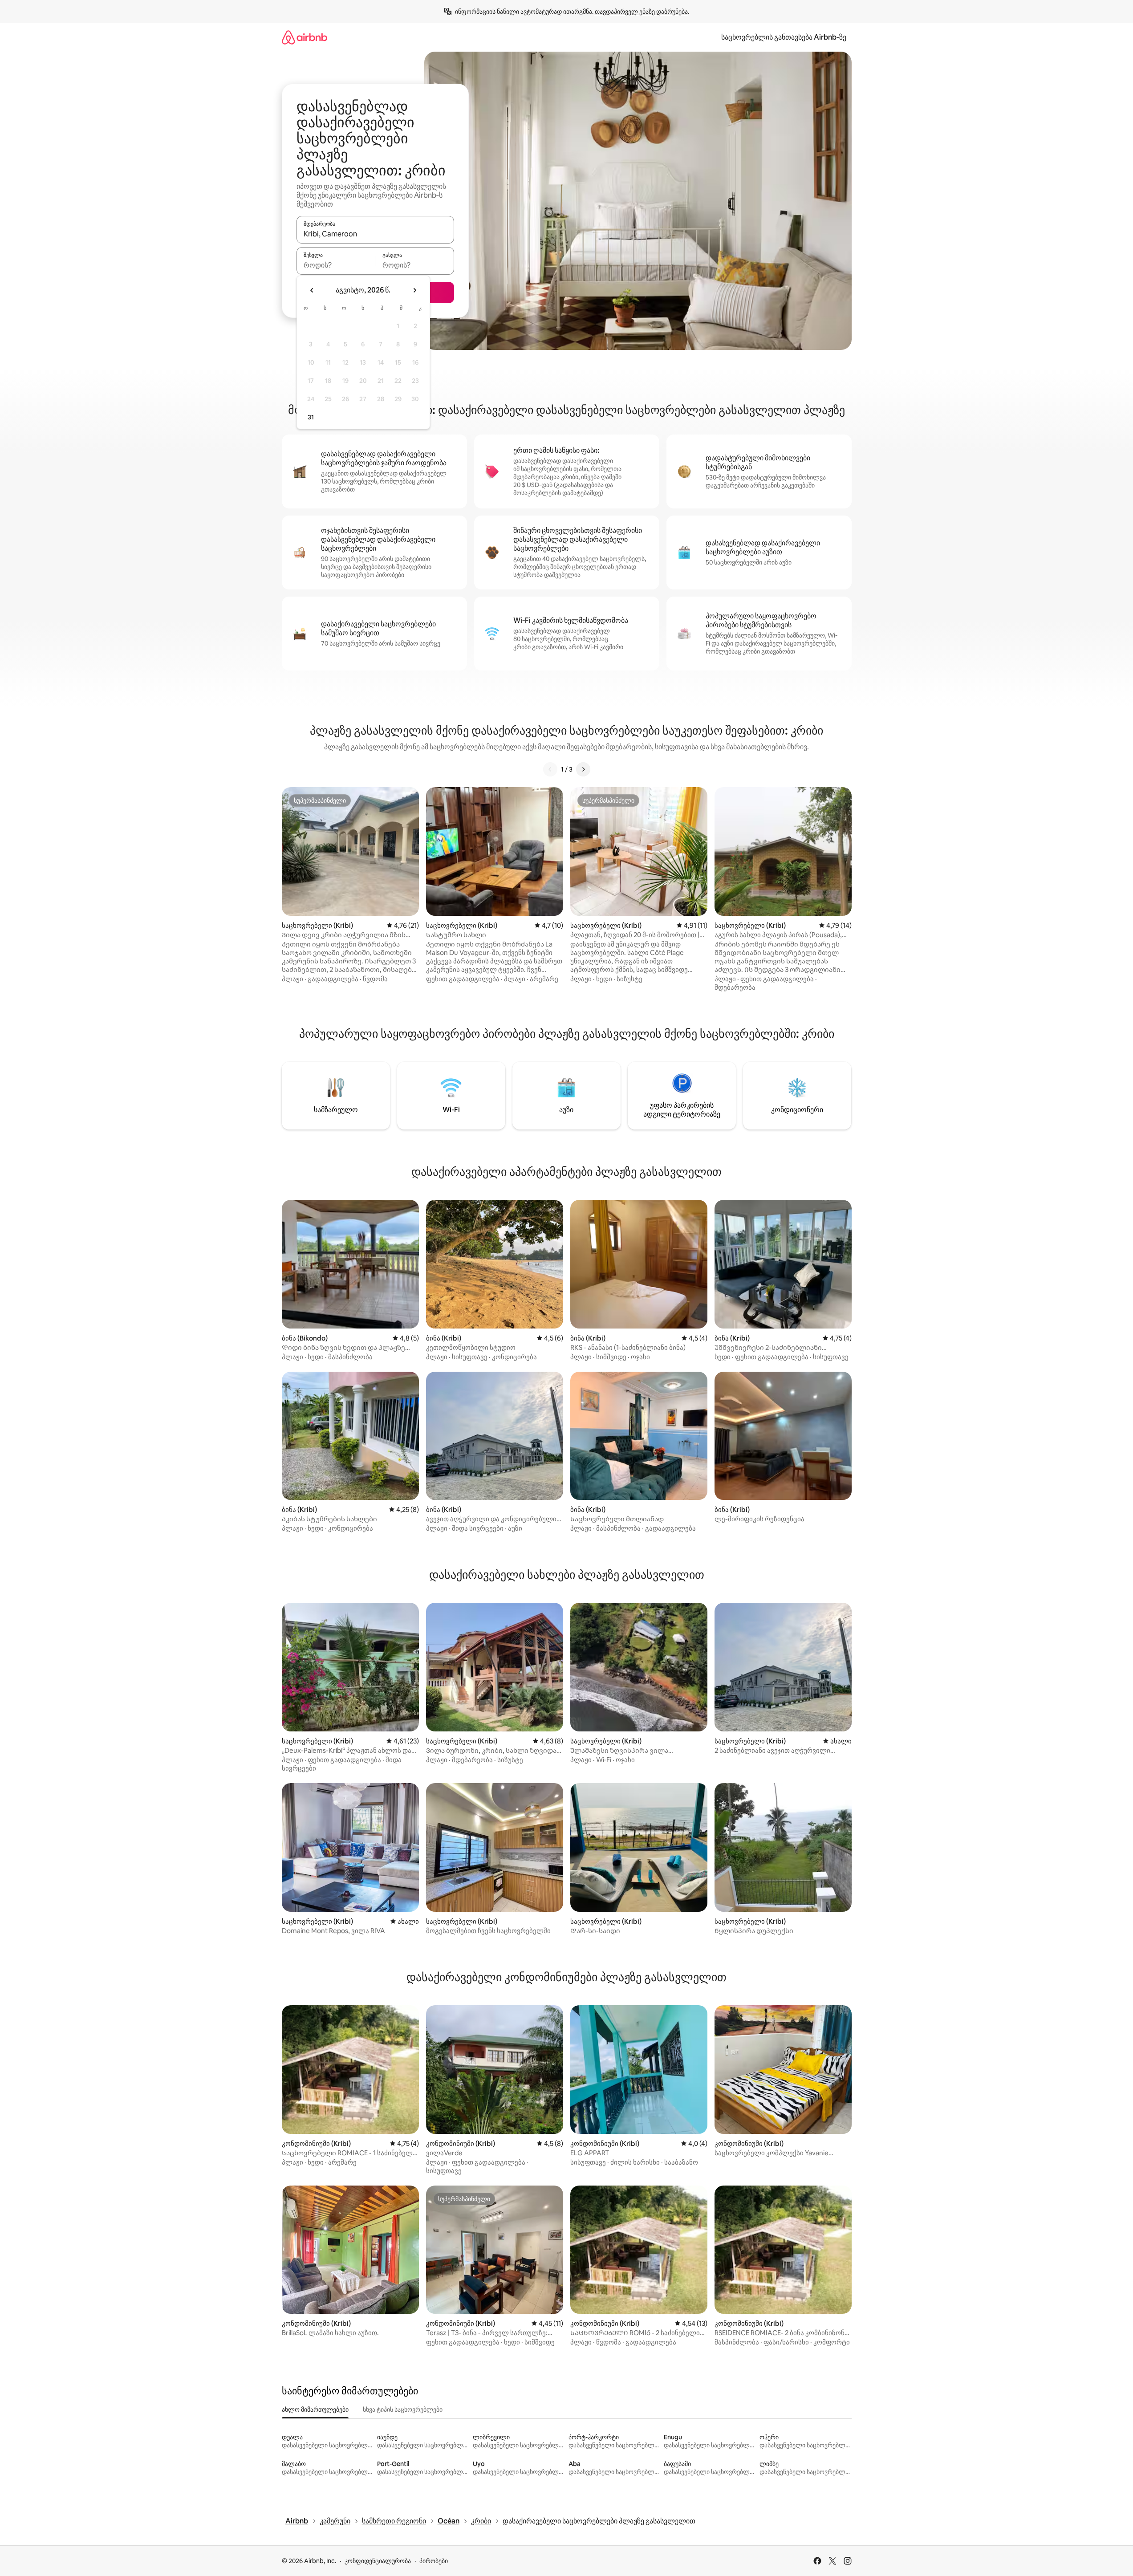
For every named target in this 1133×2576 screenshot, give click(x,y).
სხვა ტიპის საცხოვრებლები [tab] (403, 2409)
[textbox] (336, 265)
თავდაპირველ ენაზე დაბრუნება (641, 12)
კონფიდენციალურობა (378, 2561)
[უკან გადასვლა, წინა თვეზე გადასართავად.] (312, 290)
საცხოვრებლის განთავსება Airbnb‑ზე (784, 37)
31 (311, 417)
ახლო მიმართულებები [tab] (315, 2409)
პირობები (434, 2561)
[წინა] (550, 769)
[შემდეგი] (583, 769)
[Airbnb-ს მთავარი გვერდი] (305, 37)
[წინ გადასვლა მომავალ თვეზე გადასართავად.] (414, 290)
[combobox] (375, 234)
